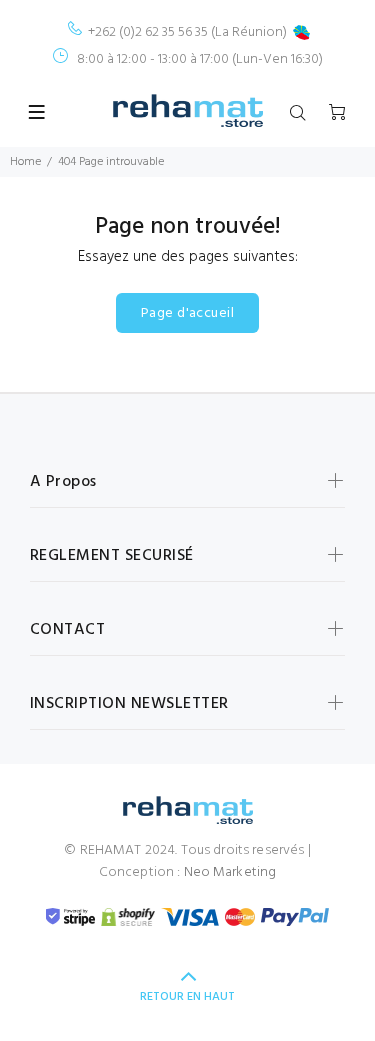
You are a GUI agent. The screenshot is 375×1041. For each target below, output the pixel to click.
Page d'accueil (187, 313)
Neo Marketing (230, 872)
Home (25, 162)
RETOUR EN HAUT (187, 997)
